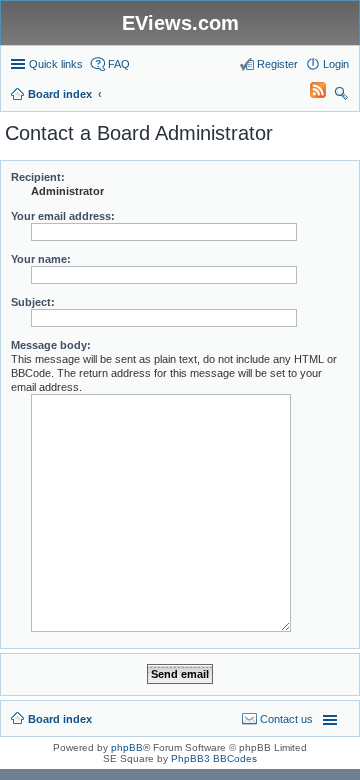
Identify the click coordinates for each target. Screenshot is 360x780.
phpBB (127, 747)
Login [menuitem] (336, 64)
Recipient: (38, 177)
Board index (60, 719)
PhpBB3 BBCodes (214, 758)
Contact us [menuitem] (286, 719)
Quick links (56, 64)
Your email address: (63, 216)
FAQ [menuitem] (119, 64)
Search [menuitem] (341, 96)
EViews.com (180, 23)
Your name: (41, 259)
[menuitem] (309, 94)
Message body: (51, 345)
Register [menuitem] (277, 64)
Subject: (33, 302)
